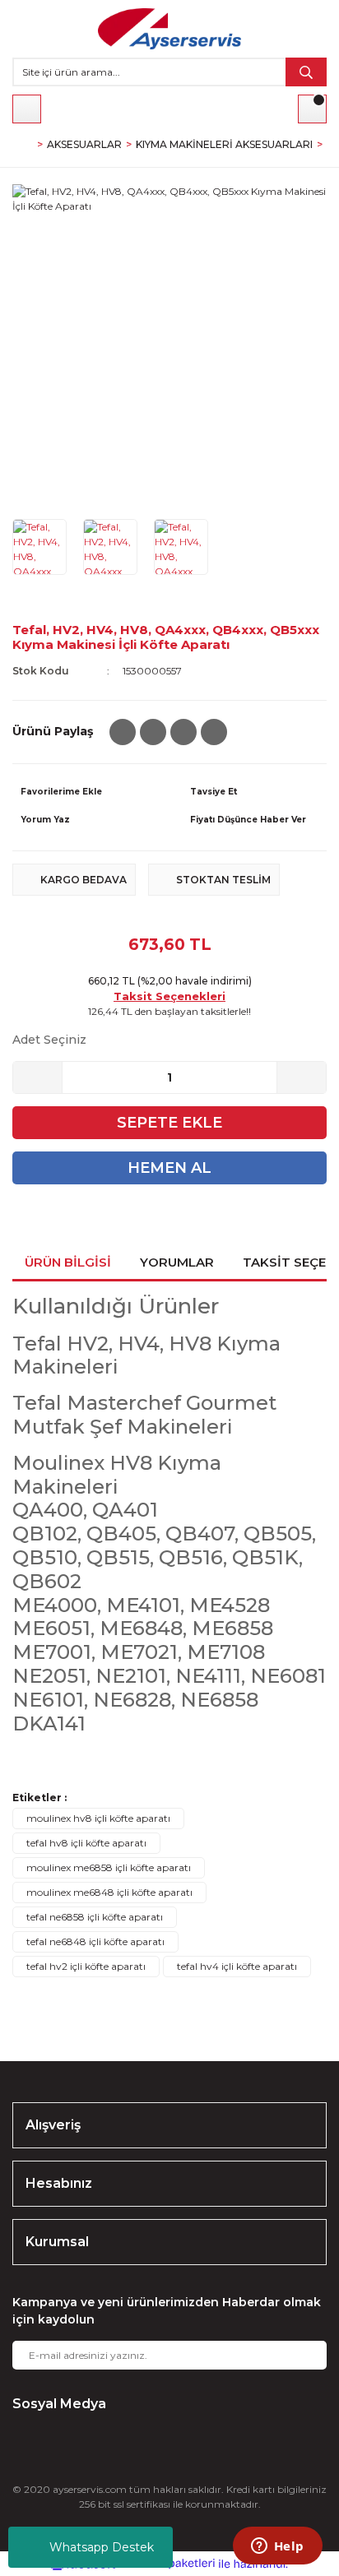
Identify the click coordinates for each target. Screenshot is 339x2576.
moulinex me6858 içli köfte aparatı (109, 1867)
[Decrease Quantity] (38, 1077)
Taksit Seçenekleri (169, 996)
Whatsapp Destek (102, 2547)
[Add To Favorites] (85, 792)
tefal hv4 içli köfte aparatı (237, 1966)
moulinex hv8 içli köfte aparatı (98, 1818)
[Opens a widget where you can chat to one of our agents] (277, 2547)
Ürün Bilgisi (68, 1262)
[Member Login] (27, 109)
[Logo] (169, 29)
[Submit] (302, 2355)
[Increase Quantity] (301, 1077)
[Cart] (312, 109)
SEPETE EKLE (169, 1123)
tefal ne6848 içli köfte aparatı (95, 1941)
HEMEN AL (169, 1168)
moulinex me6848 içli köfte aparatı (109, 1892)
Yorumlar (177, 1262)
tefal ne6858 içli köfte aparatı (95, 1917)
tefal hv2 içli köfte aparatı (86, 1966)
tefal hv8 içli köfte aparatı (86, 1843)
